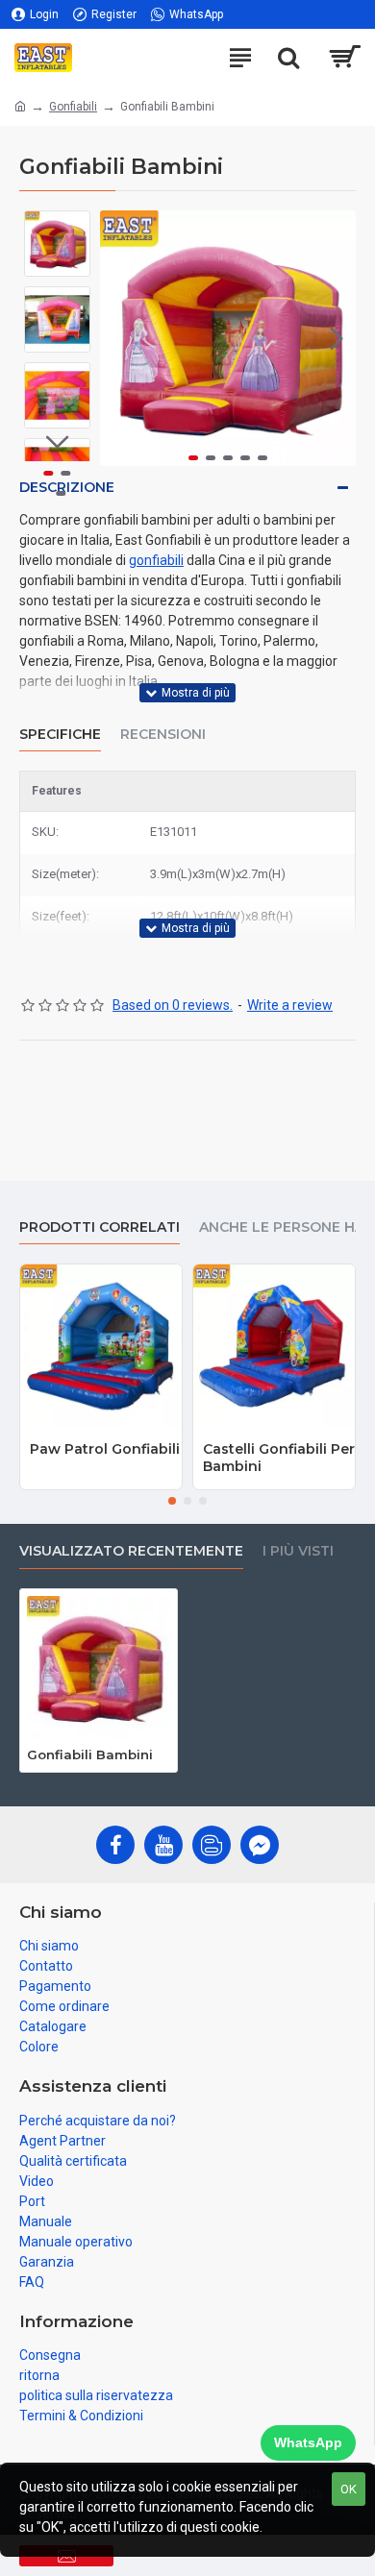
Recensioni (163, 735)
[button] (119, 338)
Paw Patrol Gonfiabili (105, 1449)
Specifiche (60, 735)
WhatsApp (308, 2442)
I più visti (298, 1551)
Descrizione (67, 487)
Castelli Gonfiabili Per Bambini (279, 1458)
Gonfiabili (73, 107)
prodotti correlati (100, 1227)
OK (349, 2489)
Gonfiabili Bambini (90, 1754)
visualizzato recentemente (131, 1551)
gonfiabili (156, 560)
